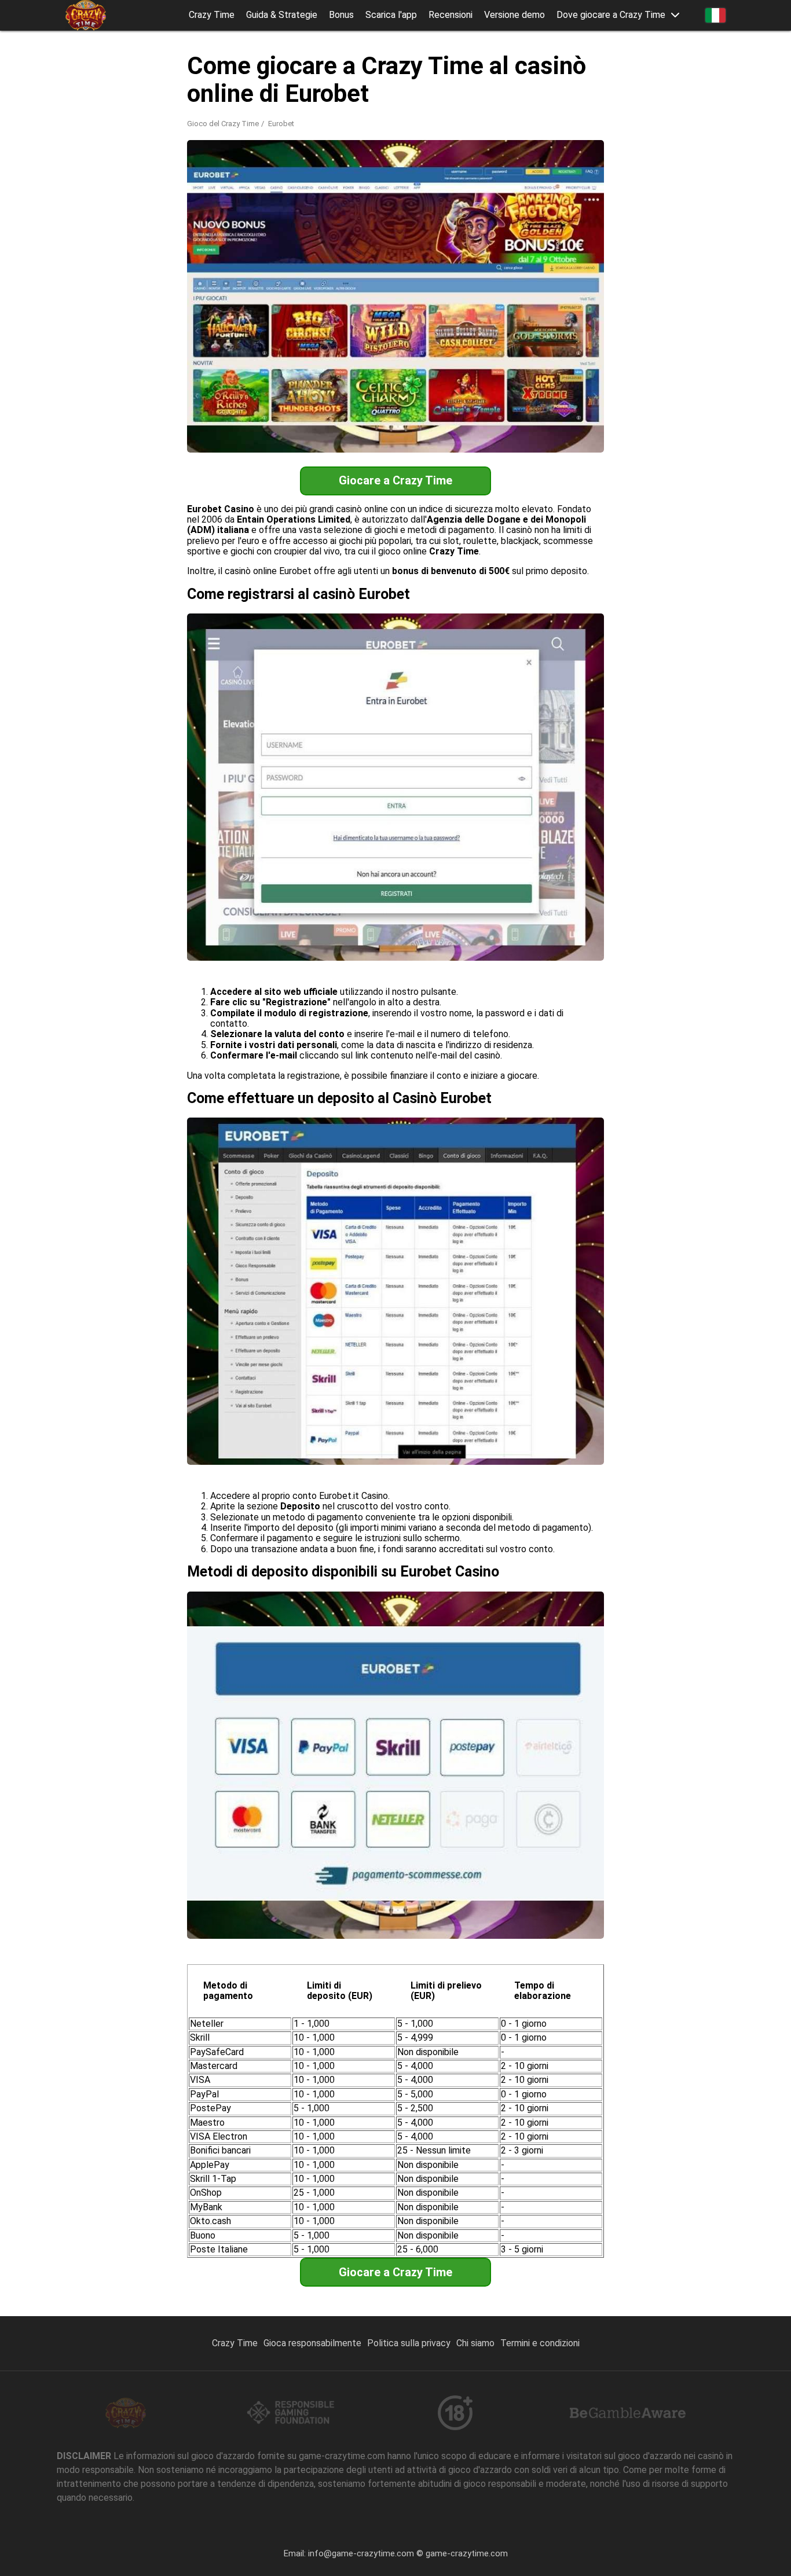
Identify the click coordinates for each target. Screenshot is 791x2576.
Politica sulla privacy (409, 2343)
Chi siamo (475, 2343)
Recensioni (451, 15)
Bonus (341, 15)
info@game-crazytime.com (361, 2553)
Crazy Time (212, 15)
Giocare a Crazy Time (395, 480)
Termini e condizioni (540, 2343)
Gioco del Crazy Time (223, 124)
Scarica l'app (391, 15)
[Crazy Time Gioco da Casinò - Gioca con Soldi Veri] (86, 15)
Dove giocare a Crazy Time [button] (611, 15)
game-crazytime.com (467, 2553)
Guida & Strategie (282, 15)
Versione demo (514, 15)
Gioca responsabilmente (312, 2343)
